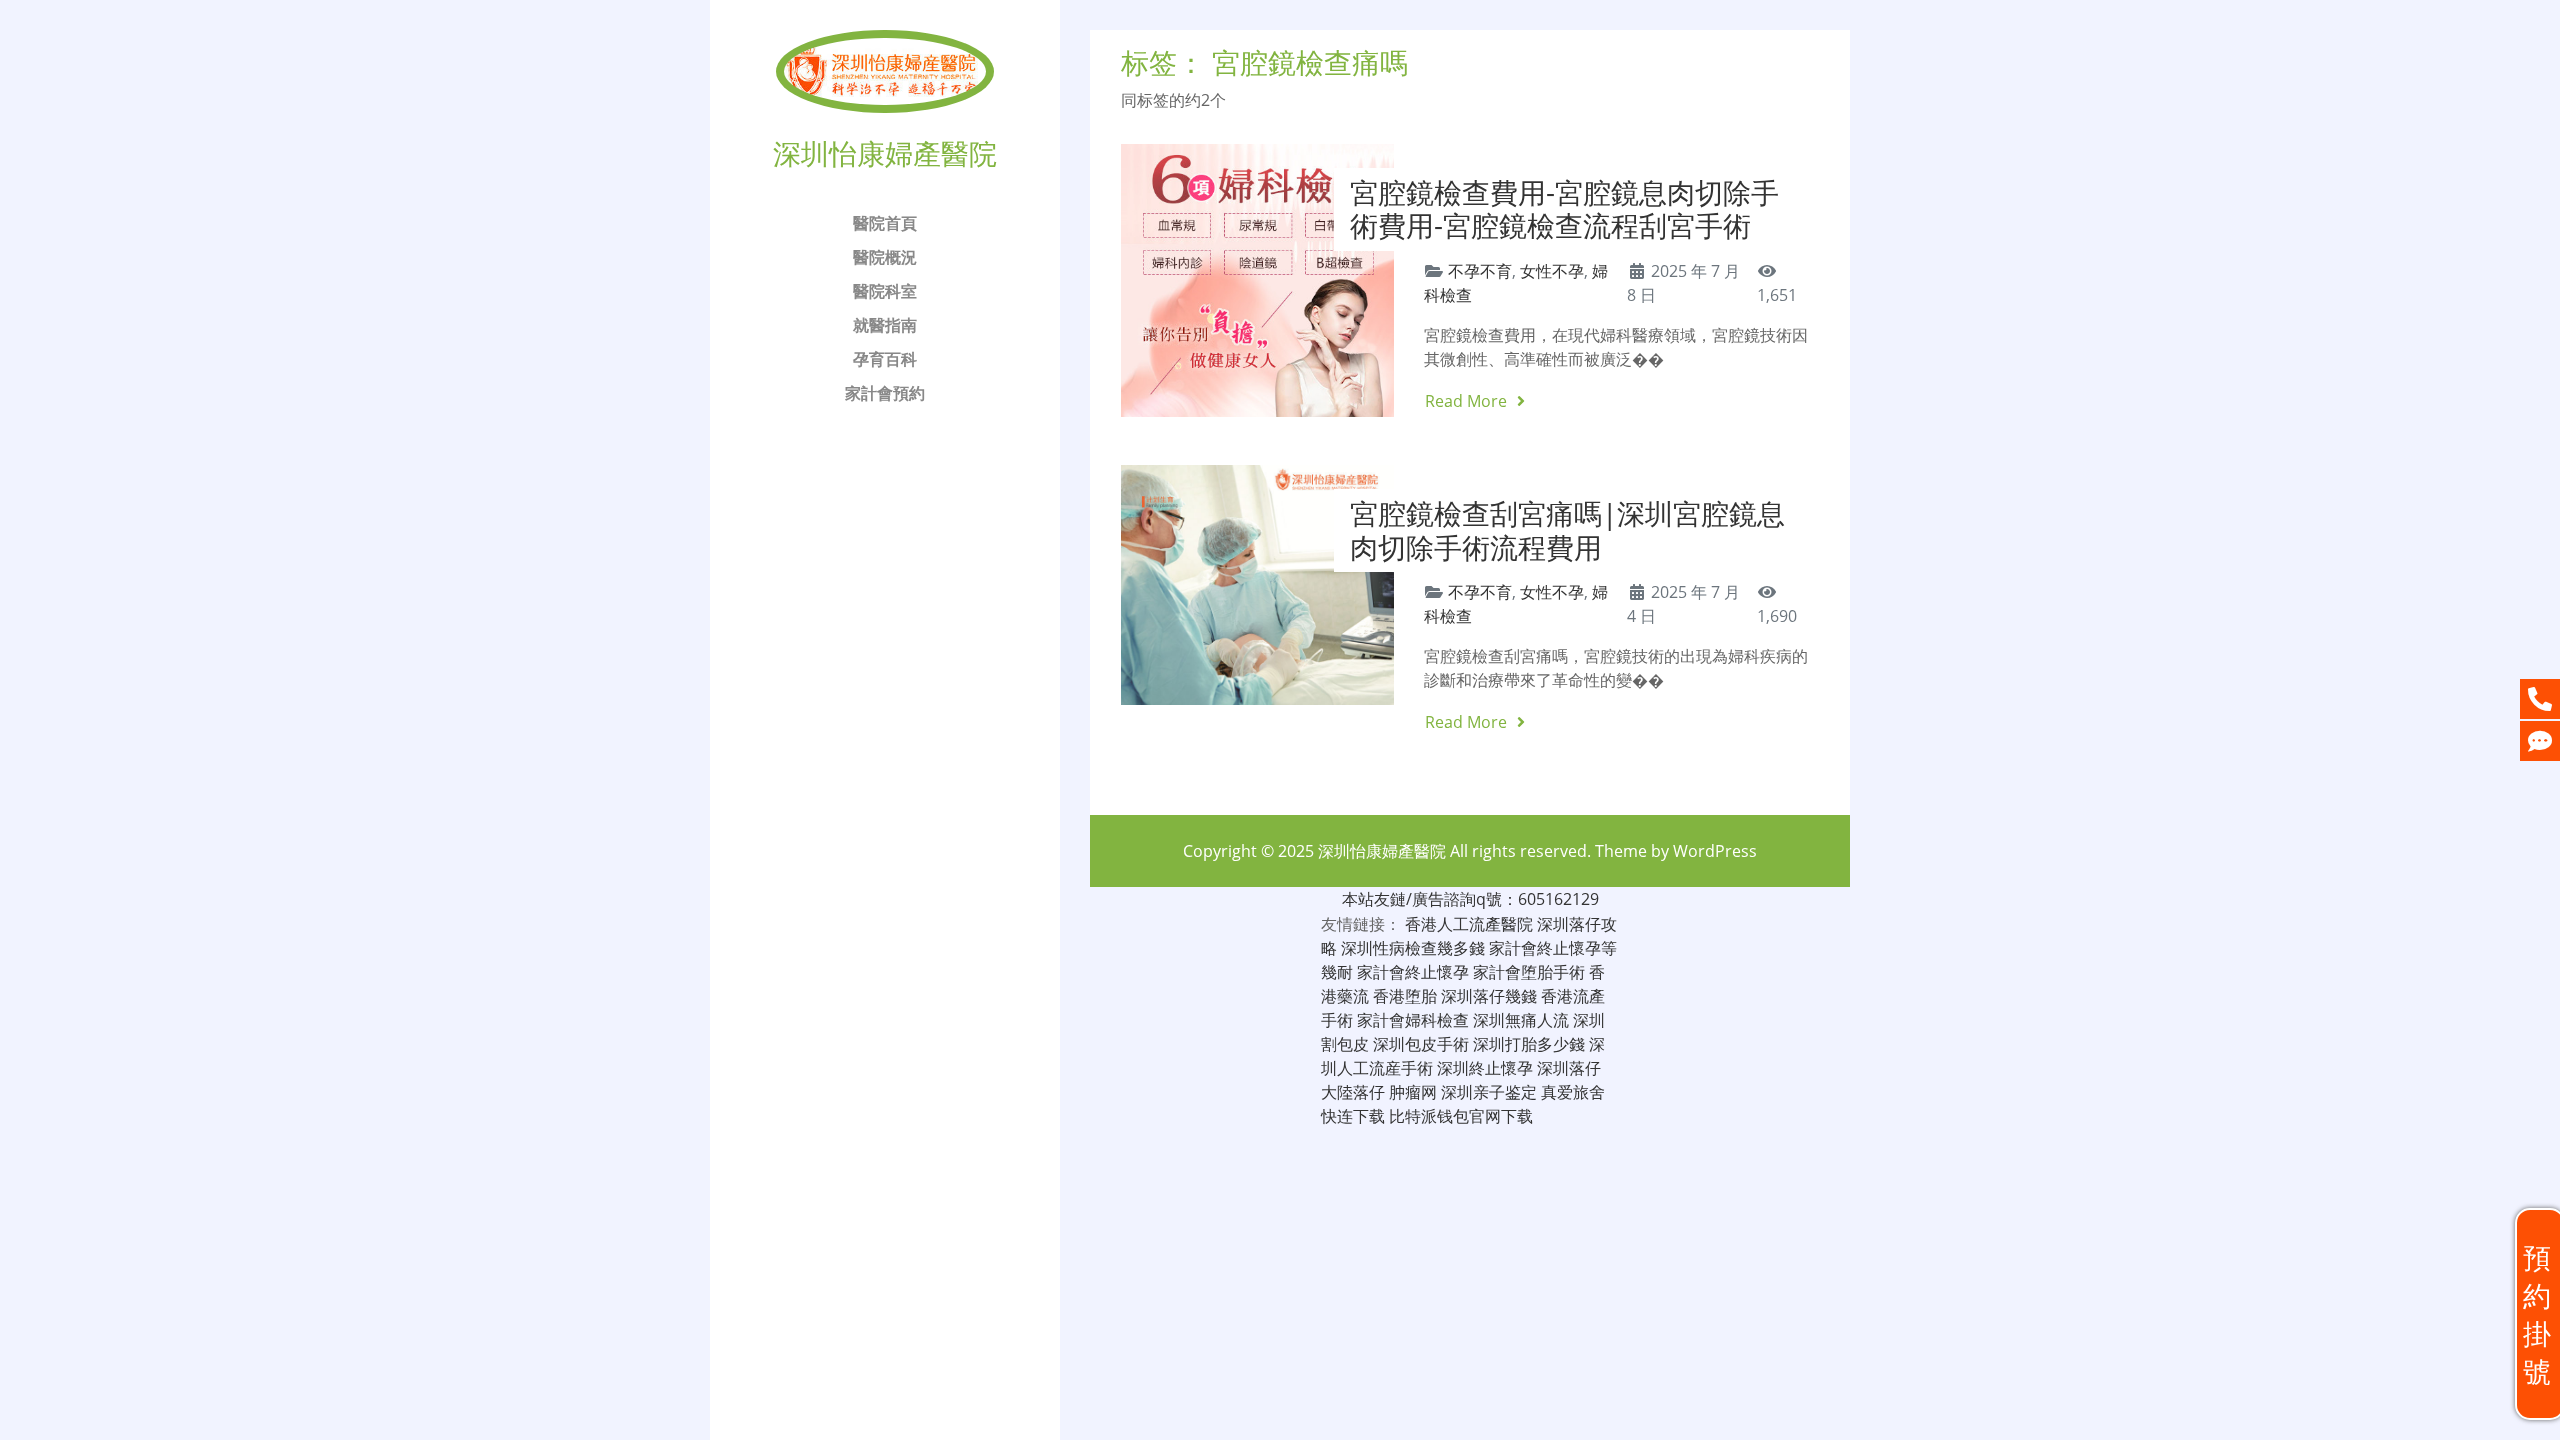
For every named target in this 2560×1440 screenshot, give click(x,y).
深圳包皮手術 (1421, 1044)
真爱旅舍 (1573, 1092)
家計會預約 (885, 393)
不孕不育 (1480, 271)
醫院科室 (885, 291)
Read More (1468, 401)
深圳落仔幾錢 (1489, 996)
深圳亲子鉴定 (1489, 1092)
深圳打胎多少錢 (1529, 1044)
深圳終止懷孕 (1485, 1068)
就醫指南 (885, 325)
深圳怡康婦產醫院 (1382, 851)
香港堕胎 (1405, 996)
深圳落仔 (1569, 1068)
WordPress (1715, 851)
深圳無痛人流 (1521, 1020)
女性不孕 (1552, 271)
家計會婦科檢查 (1413, 1020)
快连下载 (1353, 1116)
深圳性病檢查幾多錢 (1413, 948)
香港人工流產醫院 (1469, 924)
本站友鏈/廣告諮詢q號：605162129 (1470, 899)
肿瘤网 (1413, 1092)
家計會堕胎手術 (1529, 972)
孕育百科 (885, 359)
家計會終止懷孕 (1413, 972)
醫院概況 (885, 257)
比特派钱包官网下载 (1461, 1116)
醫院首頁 (885, 223)
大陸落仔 (1353, 1092)
